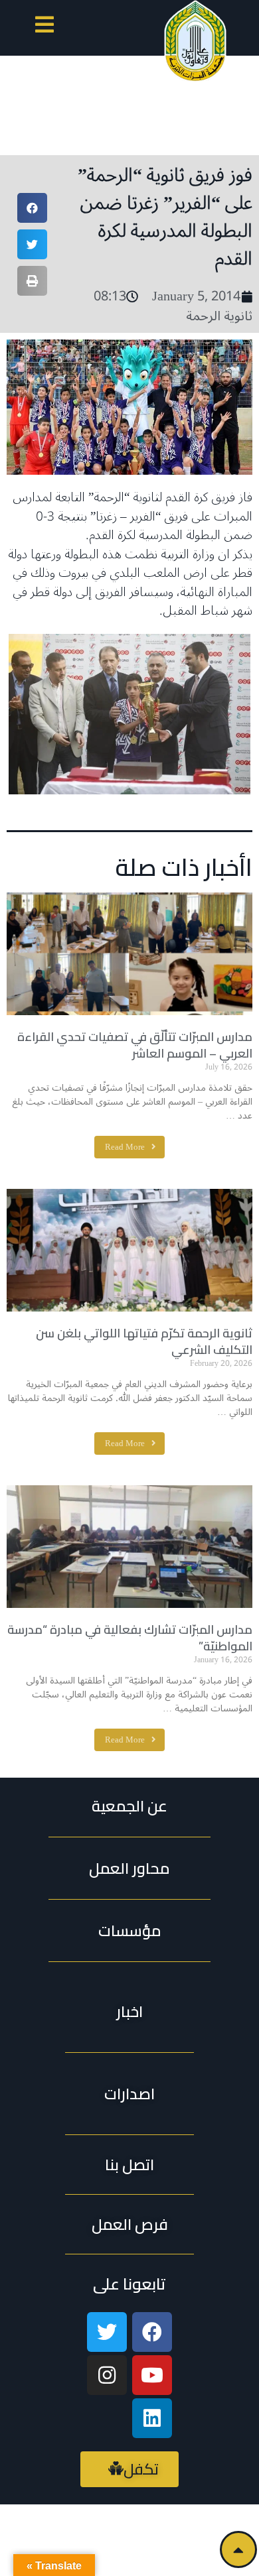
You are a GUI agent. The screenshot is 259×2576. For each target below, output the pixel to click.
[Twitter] (107, 2332)
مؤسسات (130, 1931)
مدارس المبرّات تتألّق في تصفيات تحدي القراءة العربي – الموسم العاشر (135, 1045)
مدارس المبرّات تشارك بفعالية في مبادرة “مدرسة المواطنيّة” (130, 1638)
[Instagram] (107, 2375)
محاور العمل (129, 1868)
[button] (44, 27)
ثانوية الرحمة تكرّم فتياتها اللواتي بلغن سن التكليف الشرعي (144, 1341)
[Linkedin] (152, 2418)
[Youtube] (152, 2375)
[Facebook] (152, 2332)
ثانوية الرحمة (219, 316)
